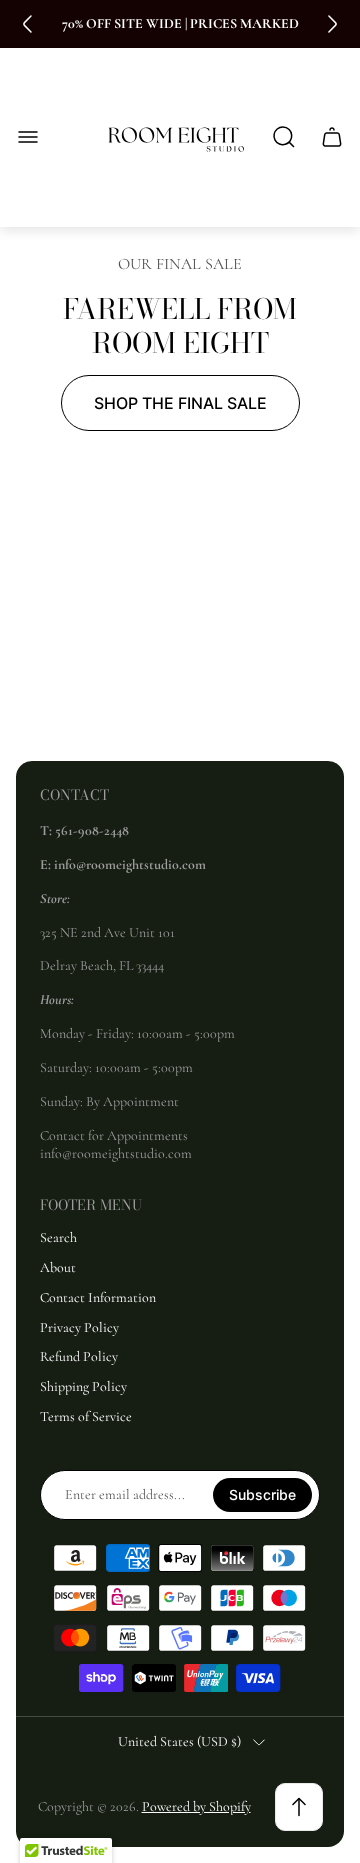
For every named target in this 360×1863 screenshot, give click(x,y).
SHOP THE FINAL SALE (180, 403)
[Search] (284, 137)
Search (58, 1237)
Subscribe (262, 1494)
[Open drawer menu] (28, 137)
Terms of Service (86, 1416)
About (58, 1267)
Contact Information (98, 1297)
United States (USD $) (179, 1741)
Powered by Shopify (196, 1806)
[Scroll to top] (299, 1807)
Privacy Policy (79, 1327)
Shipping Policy (83, 1386)
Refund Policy (79, 1356)
